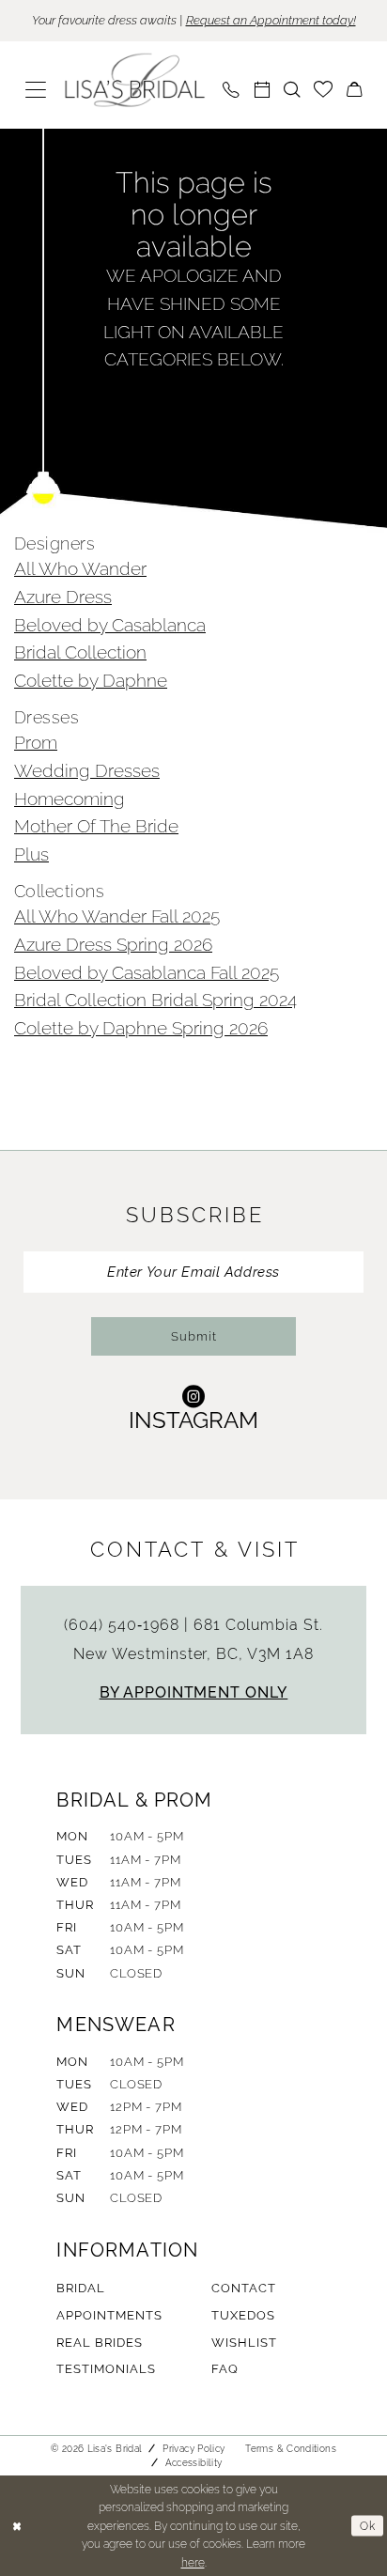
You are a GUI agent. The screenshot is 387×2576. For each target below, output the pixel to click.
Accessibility (194, 2463)
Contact (244, 2288)
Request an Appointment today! (271, 20)
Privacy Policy (193, 2449)
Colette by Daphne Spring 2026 (141, 1028)
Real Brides (99, 2343)
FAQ (225, 2369)
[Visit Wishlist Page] (323, 90)
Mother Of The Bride (96, 826)
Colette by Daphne (91, 680)
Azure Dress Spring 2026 (113, 944)
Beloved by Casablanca (110, 625)
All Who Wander (80, 568)
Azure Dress (63, 597)
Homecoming (70, 799)
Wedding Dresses (87, 770)
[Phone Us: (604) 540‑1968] (231, 90)
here (193, 2562)
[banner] (135, 80)
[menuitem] (36, 90)
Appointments (109, 2315)
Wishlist (244, 2343)
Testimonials (106, 2369)
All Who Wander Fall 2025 (117, 916)
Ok (368, 2525)
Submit (194, 1336)
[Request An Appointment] (262, 90)
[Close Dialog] (17, 2526)
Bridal (81, 2288)
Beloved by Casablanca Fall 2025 (147, 972)
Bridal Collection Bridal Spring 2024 (155, 1000)
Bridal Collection (80, 652)
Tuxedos (243, 2315)
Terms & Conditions (291, 2449)
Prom (36, 742)
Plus (31, 854)
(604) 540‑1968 (124, 1625)
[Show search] (292, 90)
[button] (36, 90)
